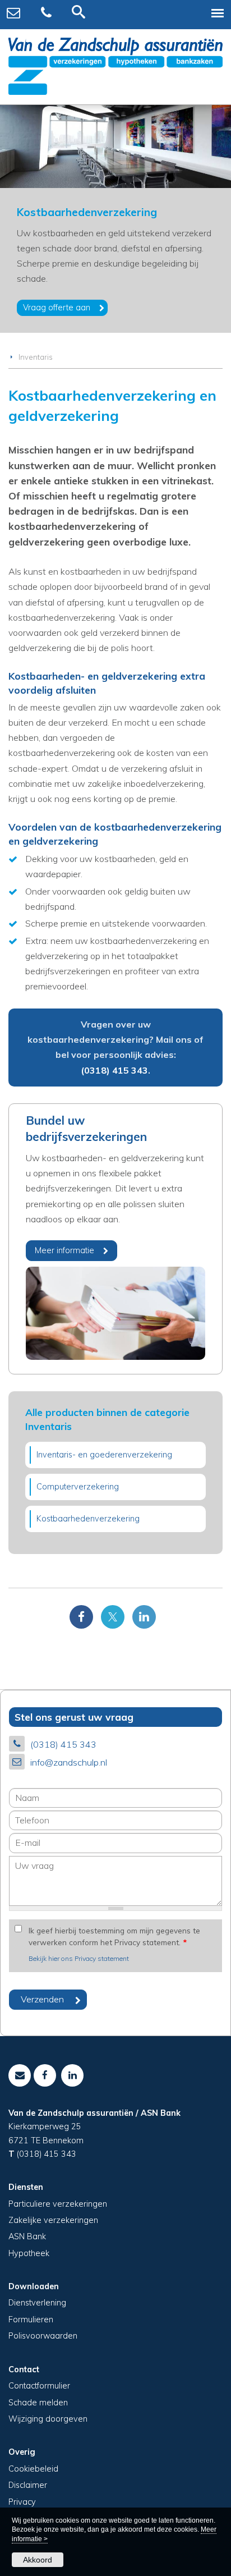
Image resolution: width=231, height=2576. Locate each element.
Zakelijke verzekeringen (53, 2220)
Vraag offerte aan (57, 308)
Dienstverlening (37, 2303)
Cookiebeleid (33, 2469)
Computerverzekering (78, 1487)
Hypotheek (29, 2253)
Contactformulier (39, 2386)
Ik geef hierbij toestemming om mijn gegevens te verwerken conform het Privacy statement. (114, 1936)
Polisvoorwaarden (43, 2336)
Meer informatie (64, 1250)
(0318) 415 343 (114, 1070)
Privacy (22, 2502)
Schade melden (38, 2403)
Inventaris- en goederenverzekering (104, 1455)
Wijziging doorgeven (48, 2419)
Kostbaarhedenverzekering (88, 1519)
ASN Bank (27, 2236)
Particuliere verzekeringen (58, 2204)
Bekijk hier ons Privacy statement (79, 1958)
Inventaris (36, 357)
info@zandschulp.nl (69, 1762)
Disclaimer (28, 2485)
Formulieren (31, 2320)
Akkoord (38, 2560)
